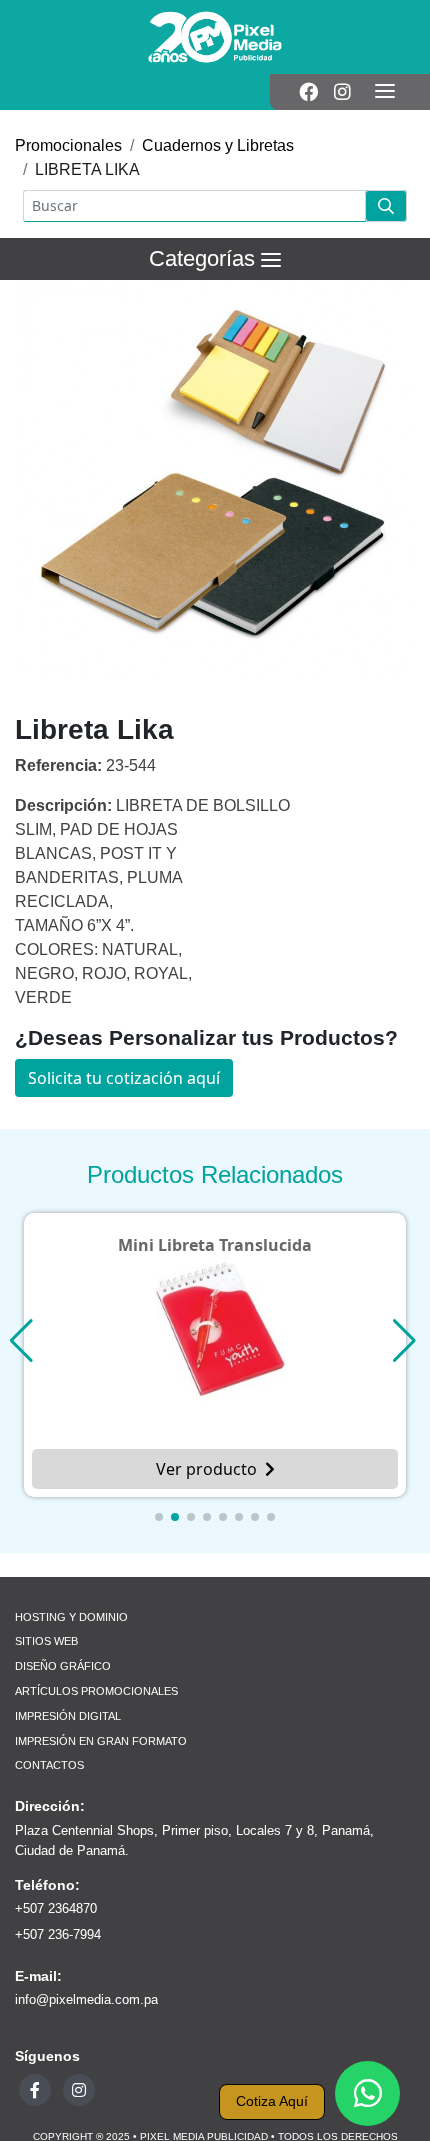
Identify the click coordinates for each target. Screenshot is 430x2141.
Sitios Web (46, 1641)
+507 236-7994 (58, 1934)
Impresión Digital (68, 1716)
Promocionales (68, 145)
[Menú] (385, 92)
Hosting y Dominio (71, 1617)
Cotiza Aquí (272, 2101)
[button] (159, 1517)
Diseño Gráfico (63, 1666)
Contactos (49, 1765)
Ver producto (206, 1469)
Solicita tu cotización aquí (124, 1078)
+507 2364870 (56, 1908)
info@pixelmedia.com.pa (86, 1999)
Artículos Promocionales (96, 1691)
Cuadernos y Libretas (218, 145)
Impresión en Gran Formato (101, 1741)
